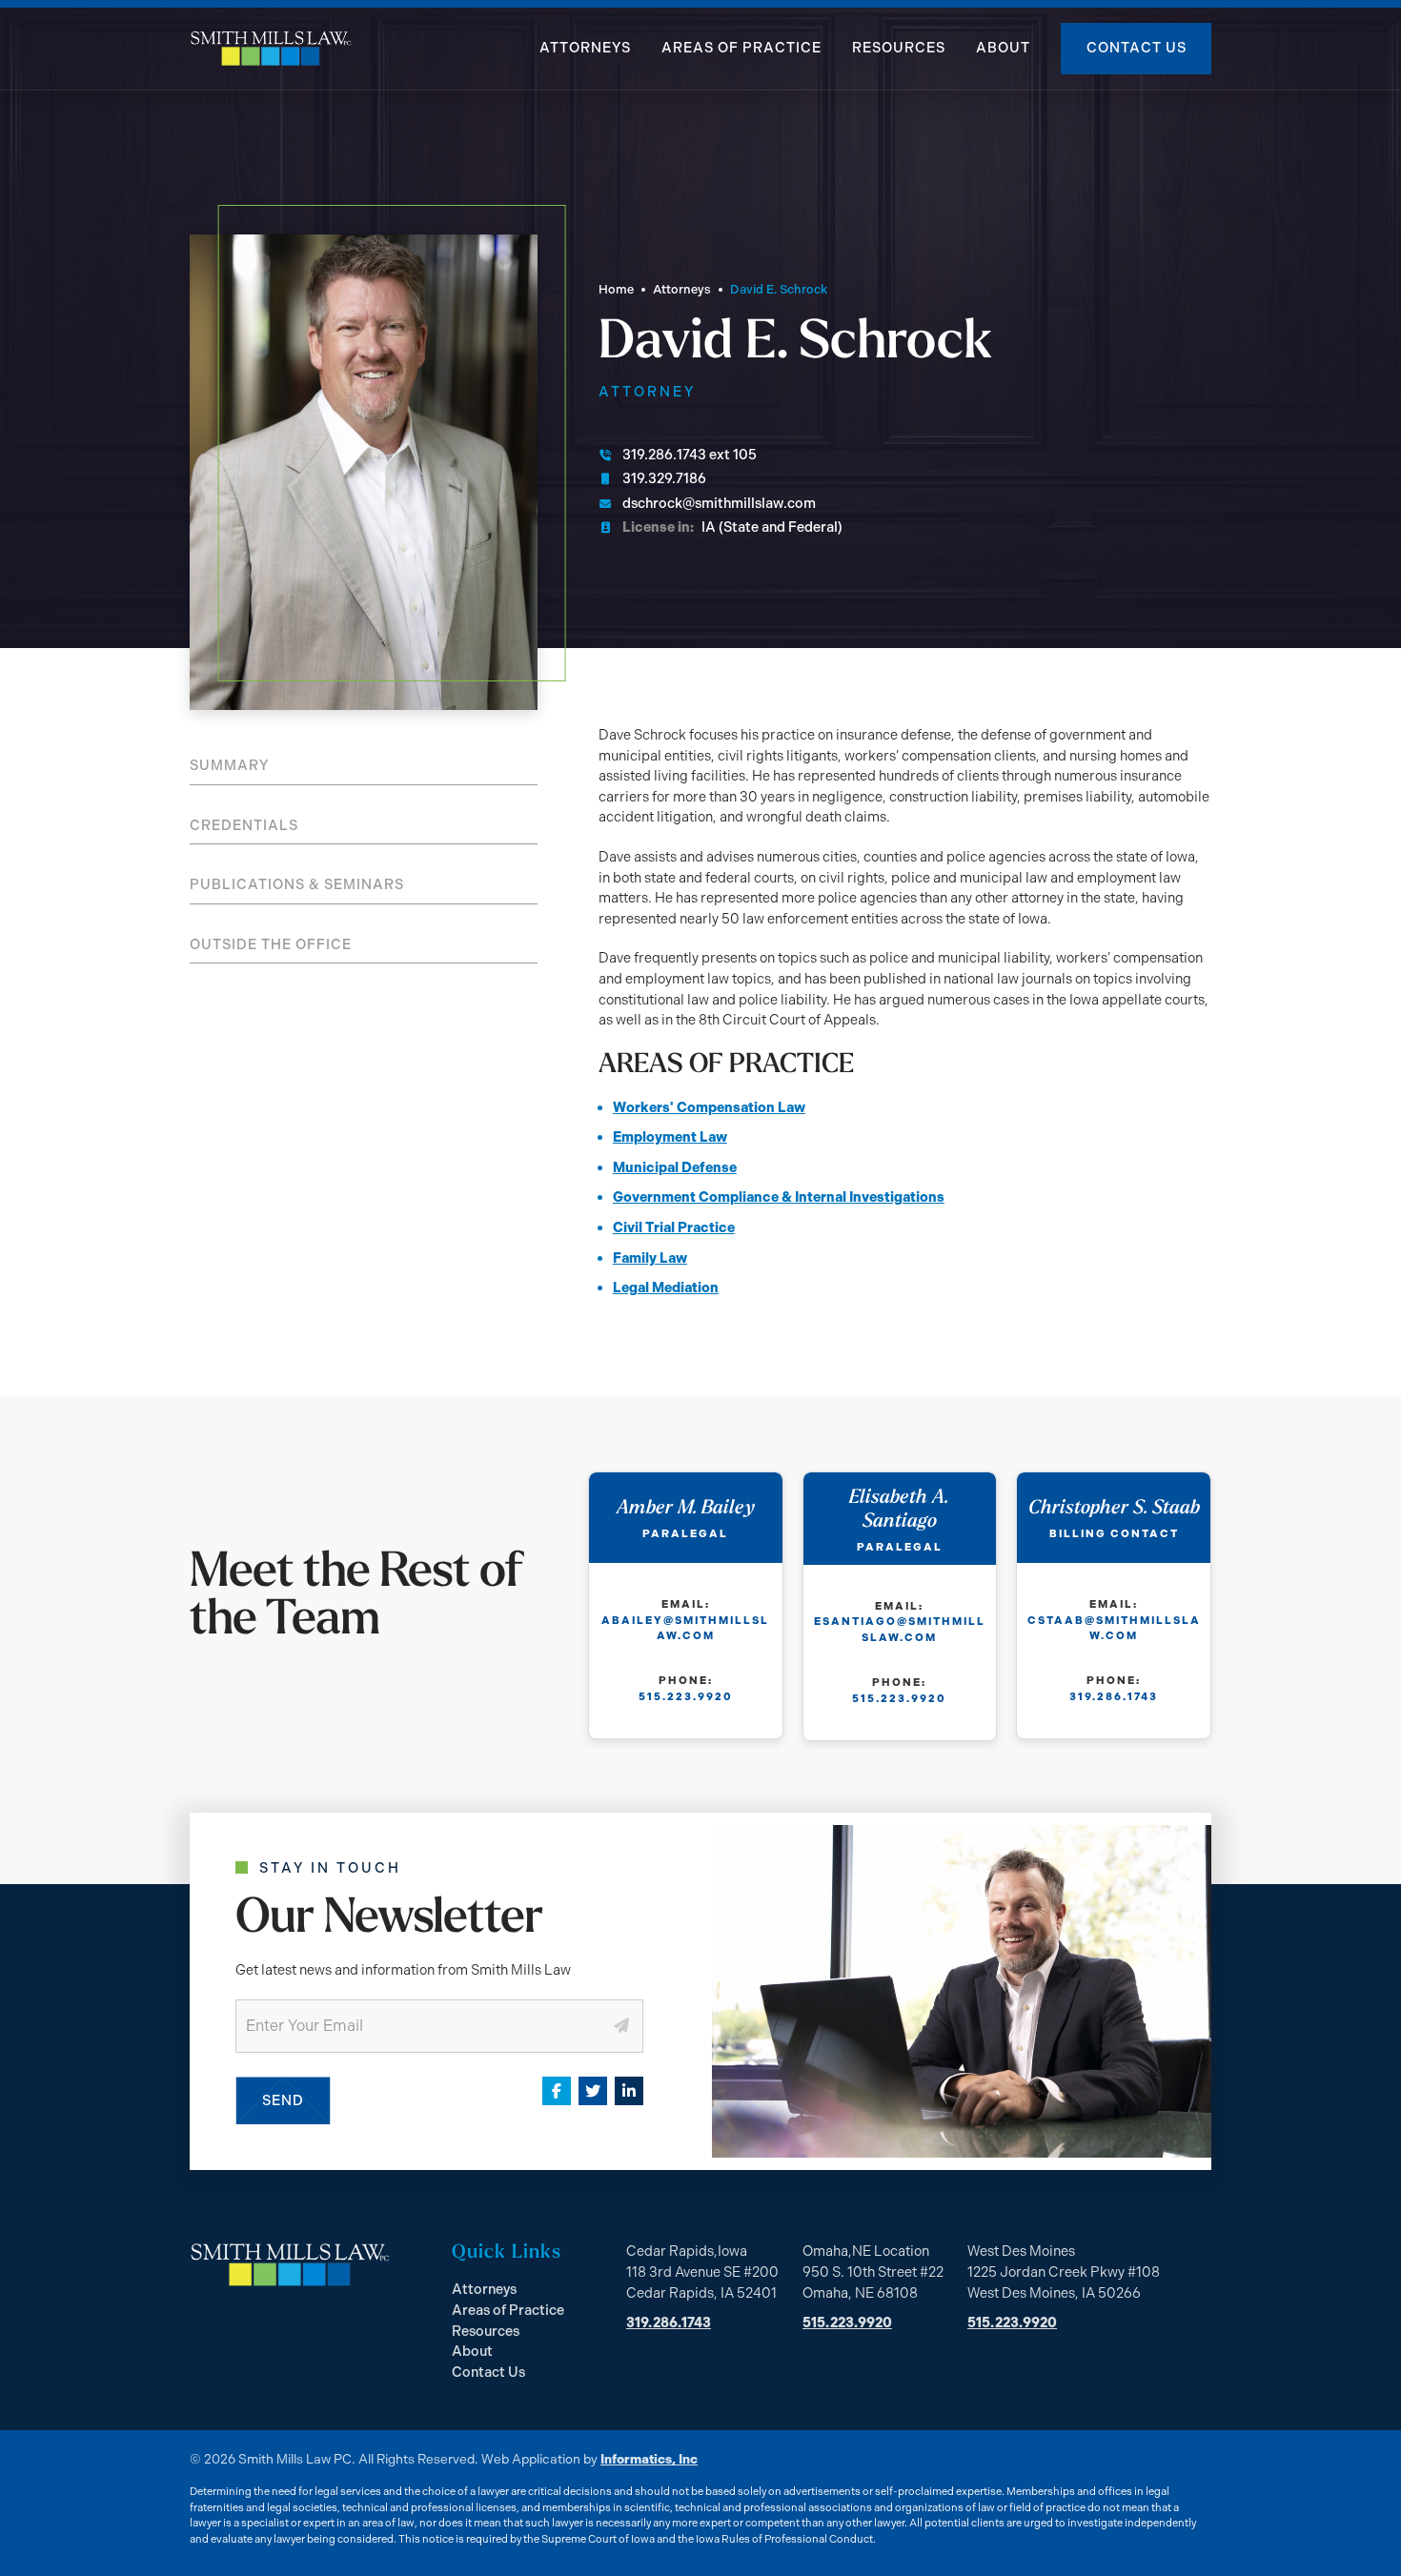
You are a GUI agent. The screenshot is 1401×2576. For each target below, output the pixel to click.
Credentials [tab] (244, 825)
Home (616, 289)
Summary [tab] (229, 765)
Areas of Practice (741, 48)
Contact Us (1137, 48)
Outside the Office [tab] (271, 944)
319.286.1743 (1114, 1696)
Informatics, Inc (649, 2459)
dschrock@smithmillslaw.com (719, 503)
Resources (899, 48)
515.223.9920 (686, 1696)
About (1003, 48)
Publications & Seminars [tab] (297, 884)
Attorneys (585, 48)
